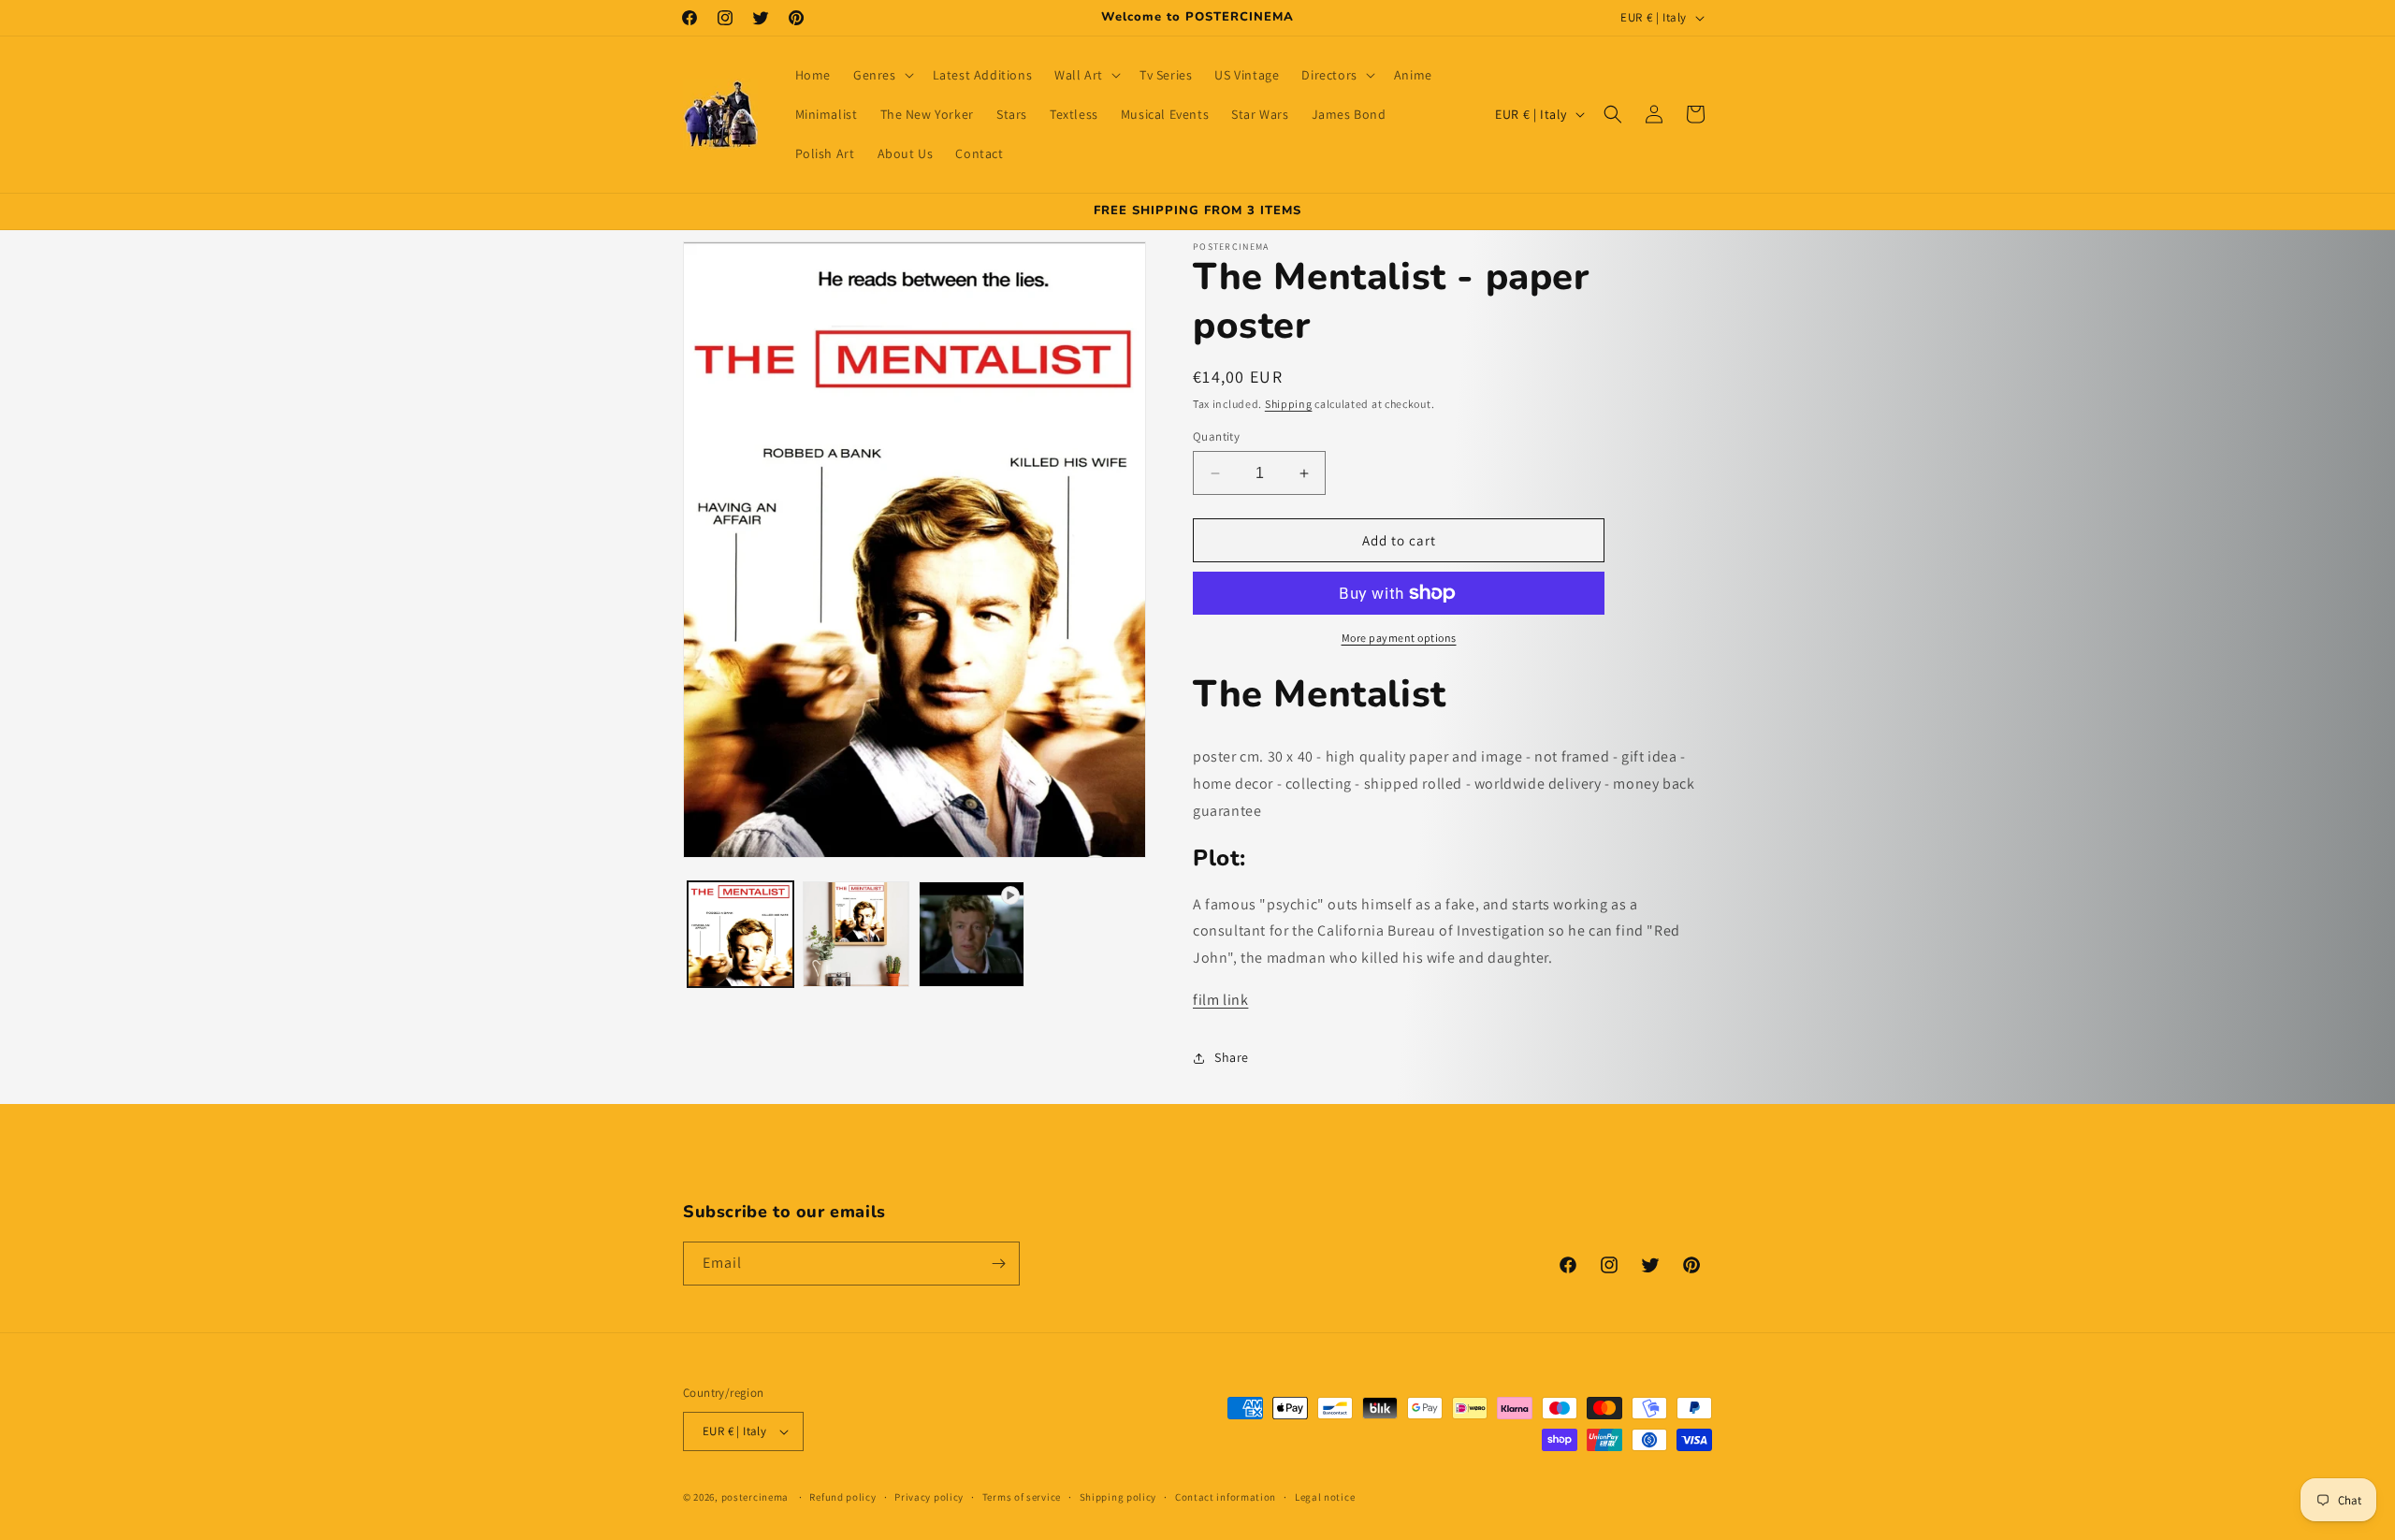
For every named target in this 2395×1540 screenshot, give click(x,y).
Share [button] (1232, 1057)
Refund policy (842, 1497)
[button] (882, 75)
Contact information (1226, 1497)
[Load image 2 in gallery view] (856, 934)
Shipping (1289, 404)
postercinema (755, 1497)
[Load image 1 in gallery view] (740, 934)
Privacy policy (929, 1497)
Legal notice (1325, 1497)
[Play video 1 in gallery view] (972, 934)
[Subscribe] (998, 1264)
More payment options (1399, 638)
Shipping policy (1118, 1497)
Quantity (1216, 436)
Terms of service (1022, 1497)
